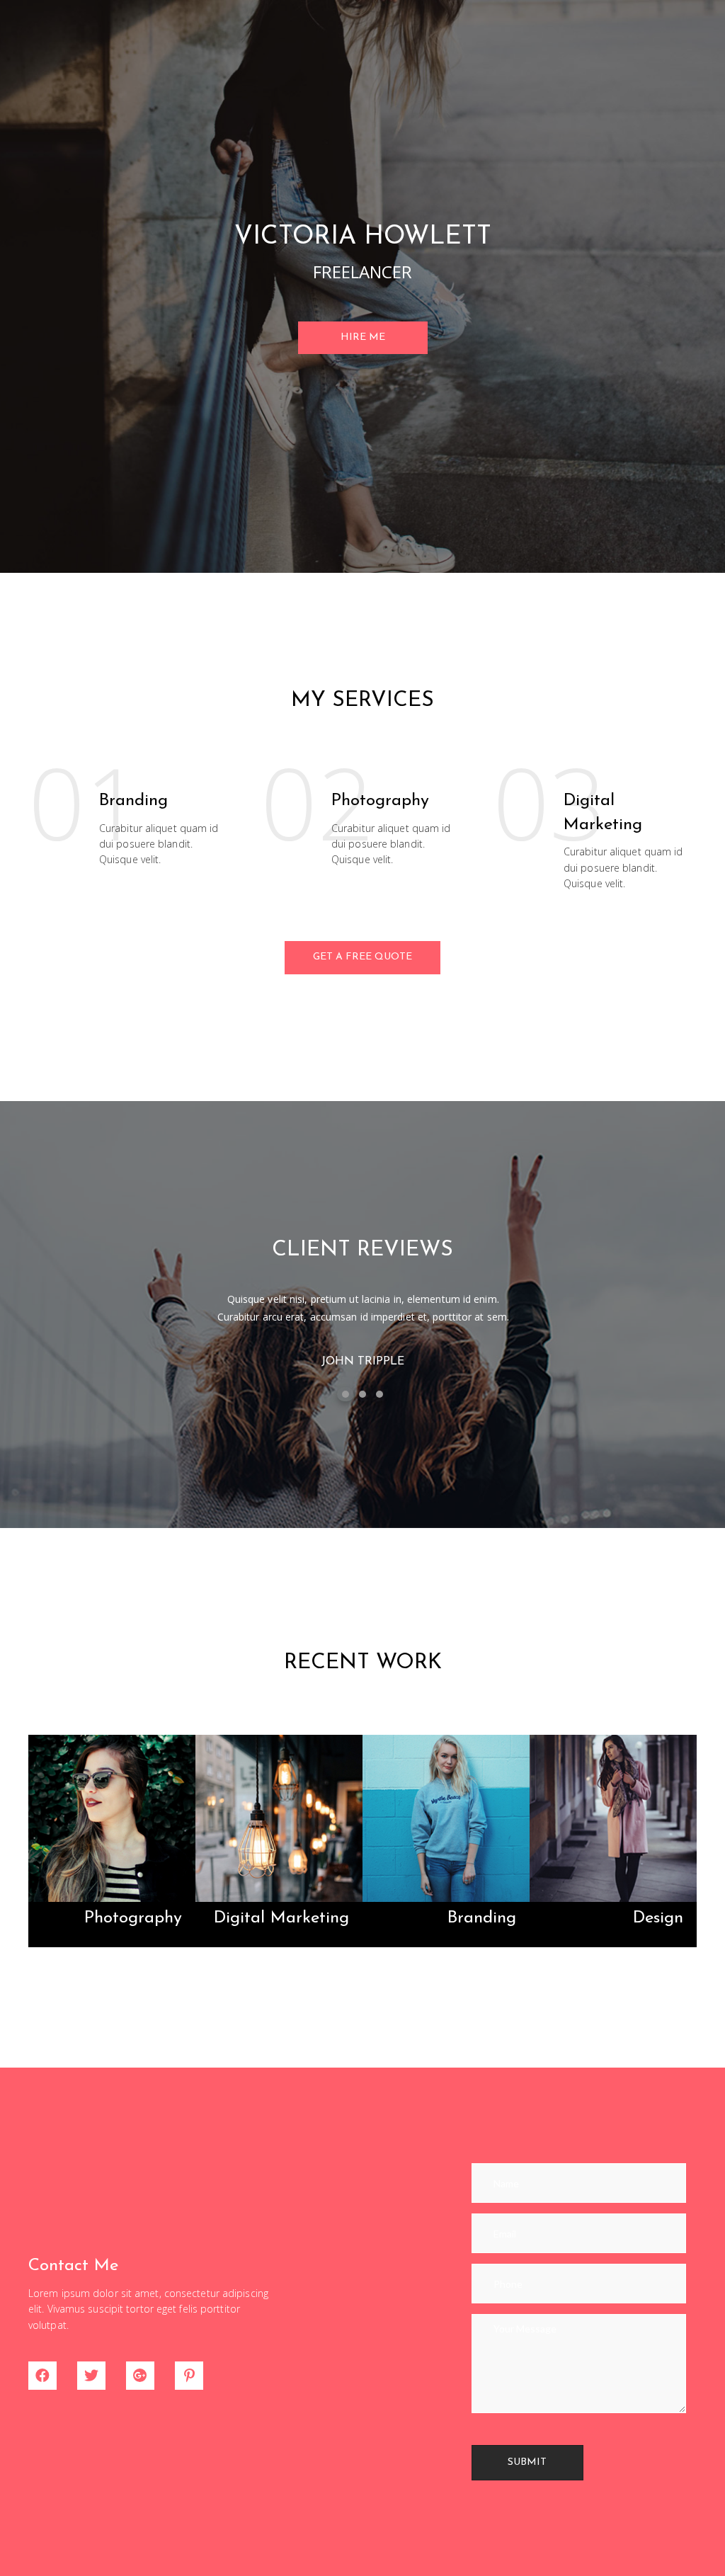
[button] (363, 338)
